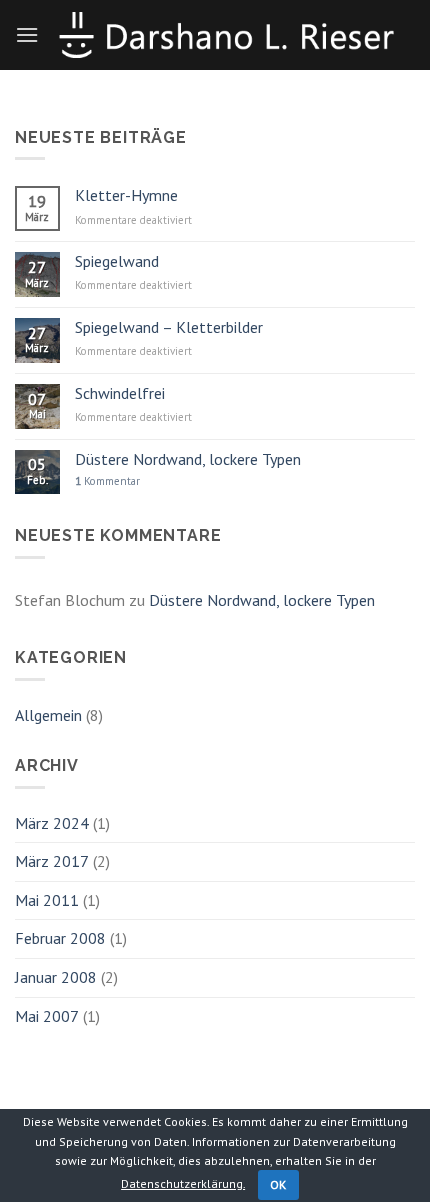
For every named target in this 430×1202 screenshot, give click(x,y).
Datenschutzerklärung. (183, 1183)
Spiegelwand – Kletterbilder (169, 327)
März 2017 (52, 861)
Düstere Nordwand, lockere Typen (188, 459)
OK (278, 1184)
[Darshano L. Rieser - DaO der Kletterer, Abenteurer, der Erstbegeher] (227, 34)
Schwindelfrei (120, 393)
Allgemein (48, 715)
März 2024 (52, 823)
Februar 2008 (60, 938)
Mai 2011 (47, 900)
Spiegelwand (117, 261)
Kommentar (107, 481)
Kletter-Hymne (126, 195)
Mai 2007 (47, 1016)
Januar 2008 (56, 977)
